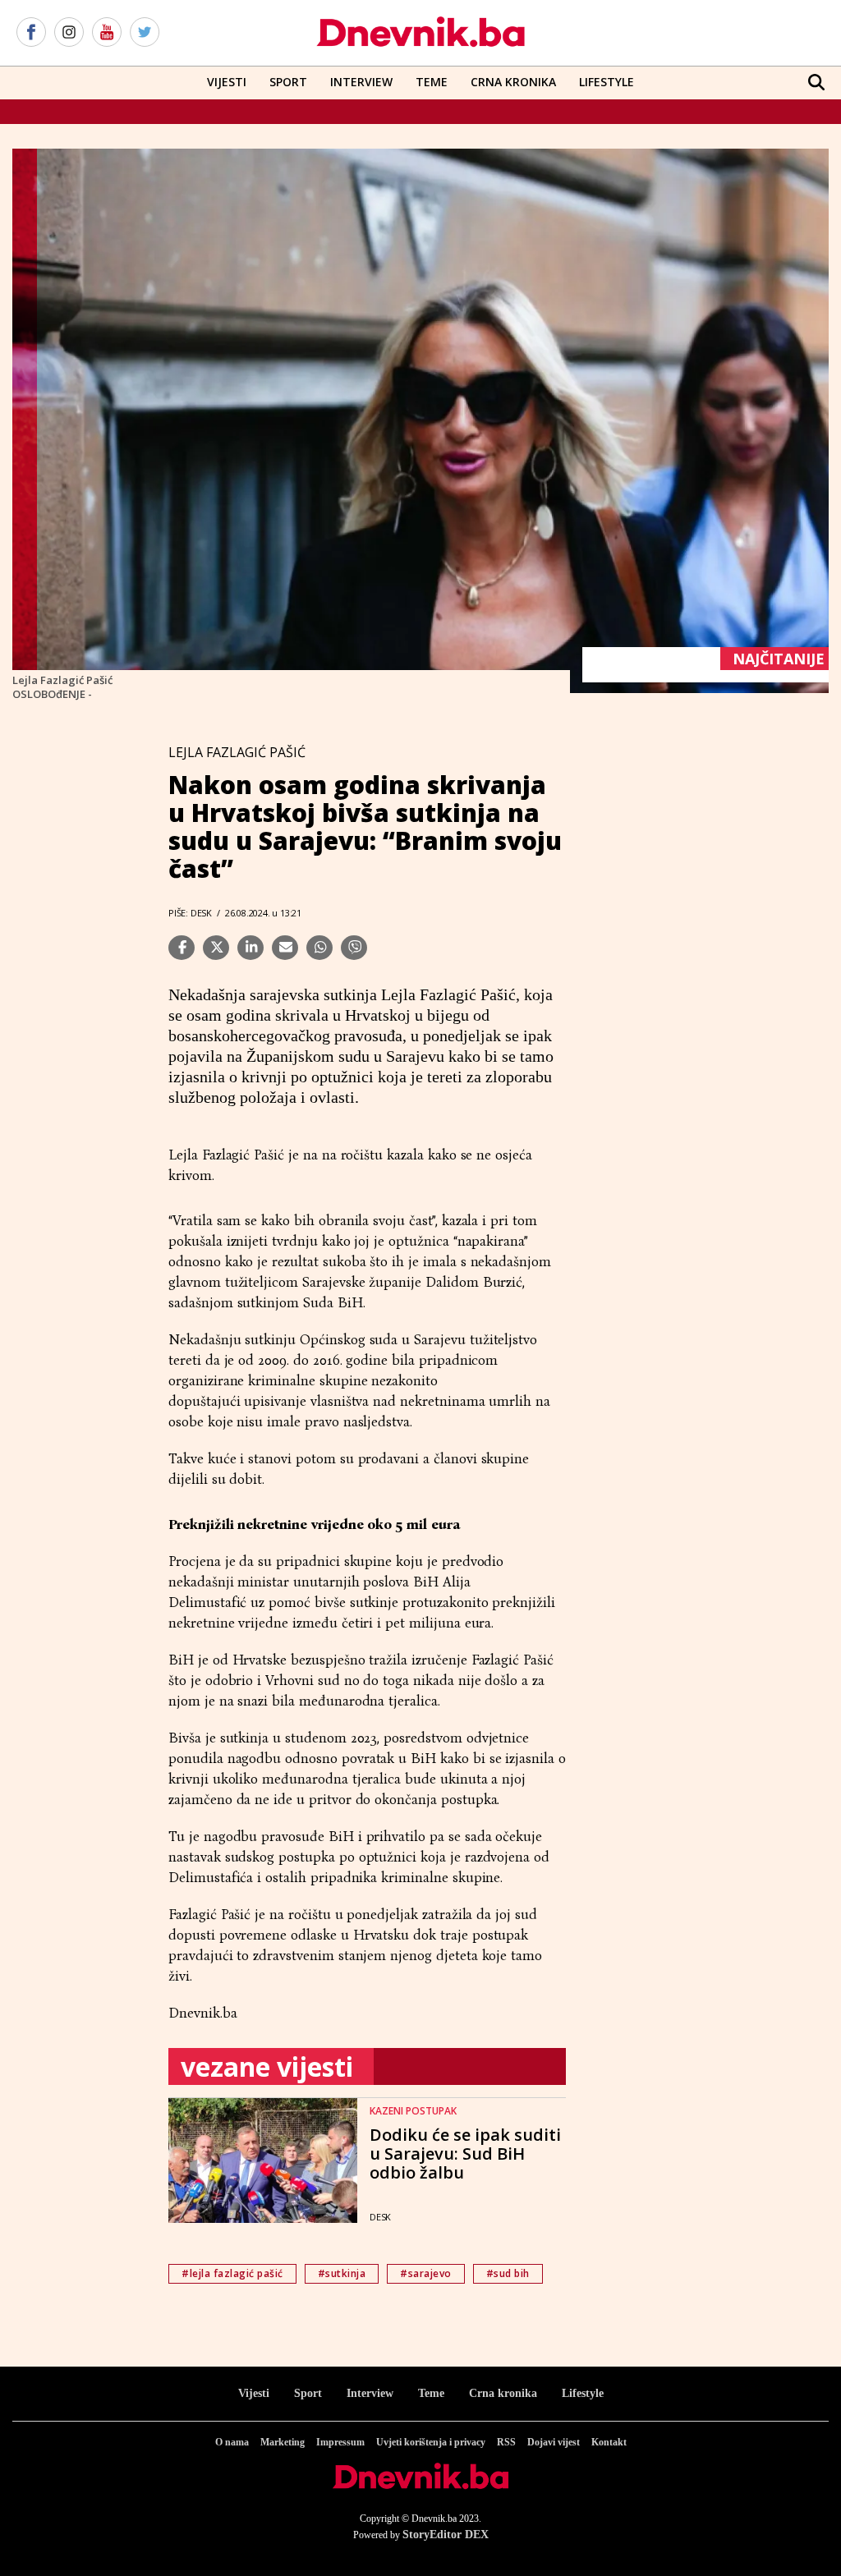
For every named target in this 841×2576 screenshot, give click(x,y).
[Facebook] (31, 33)
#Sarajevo (426, 2273)
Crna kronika (503, 2393)
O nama (232, 2442)
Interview (361, 82)
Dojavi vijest (554, 2442)
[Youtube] (107, 33)
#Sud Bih (508, 2273)
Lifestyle (607, 82)
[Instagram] (69, 33)
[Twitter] (145, 33)
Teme (432, 82)
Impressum (340, 2442)
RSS (506, 2442)
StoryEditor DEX (446, 2535)
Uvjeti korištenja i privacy (431, 2442)
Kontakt (609, 2442)
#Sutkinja (342, 2273)
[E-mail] (285, 948)
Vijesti (227, 82)
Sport (288, 82)
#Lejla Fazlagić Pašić (232, 2273)
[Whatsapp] (319, 948)
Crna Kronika (513, 82)
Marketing (283, 2442)
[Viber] (354, 948)
